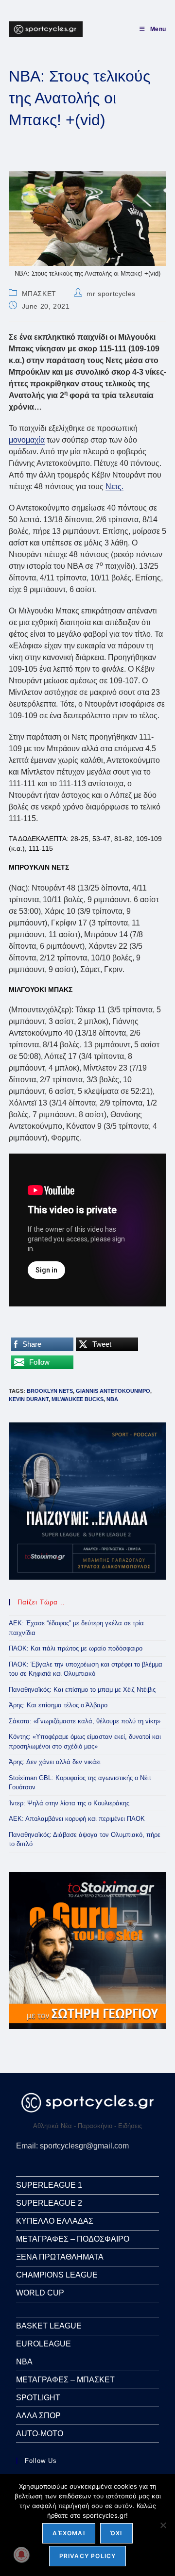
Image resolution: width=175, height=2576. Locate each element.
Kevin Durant (29, 1399)
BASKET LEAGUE (49, 2326)
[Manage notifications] (21, 2555)
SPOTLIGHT (38, 2398)
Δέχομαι (69, 2533)
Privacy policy (88, 2556)
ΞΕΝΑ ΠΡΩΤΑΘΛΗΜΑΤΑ (60, 2257)
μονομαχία (27, 440)
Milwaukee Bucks (78, 1399)
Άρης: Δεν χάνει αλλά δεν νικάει (55, 1762)
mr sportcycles (111, 294)
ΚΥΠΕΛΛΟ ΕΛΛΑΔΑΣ (55, 2221)
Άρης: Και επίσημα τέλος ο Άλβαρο (58, 1705)
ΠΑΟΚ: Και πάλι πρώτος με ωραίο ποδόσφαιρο (76, 1648)
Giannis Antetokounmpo (113, 1391)
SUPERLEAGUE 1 (49, 2185)
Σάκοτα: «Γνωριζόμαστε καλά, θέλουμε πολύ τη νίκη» (85, 1721)
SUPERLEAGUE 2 (49, 2203)
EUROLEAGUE (44, 2344)
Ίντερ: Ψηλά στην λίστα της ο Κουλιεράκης (69, 1803)
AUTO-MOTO (40, 2434)
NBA (112, 1399)
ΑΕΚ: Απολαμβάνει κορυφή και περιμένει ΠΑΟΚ (77, 1819)
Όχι (116, 2533)
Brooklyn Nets (50, 1391)
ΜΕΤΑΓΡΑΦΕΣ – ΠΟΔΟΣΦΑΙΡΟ (73, 2239)
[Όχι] (163, 2525)
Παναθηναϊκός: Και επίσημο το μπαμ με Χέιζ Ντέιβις (82, 1690)
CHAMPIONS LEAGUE (57, 2275)
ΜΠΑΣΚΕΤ (39, 294)
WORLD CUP (40, 2293)
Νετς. (114, 487)
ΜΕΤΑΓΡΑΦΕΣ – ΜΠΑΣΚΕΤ (65, 2380)
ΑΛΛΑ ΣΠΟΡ (38, 2416)
